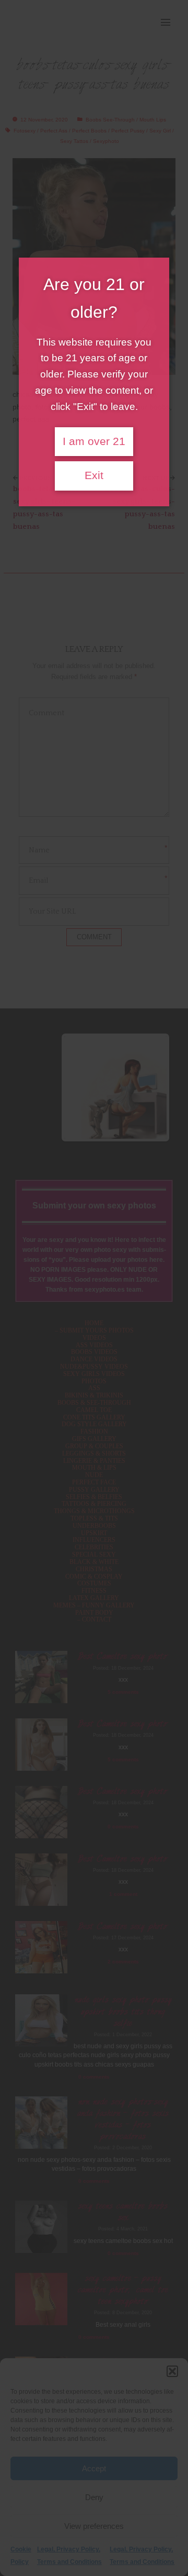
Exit (94, 475)
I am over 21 (94, 441)
